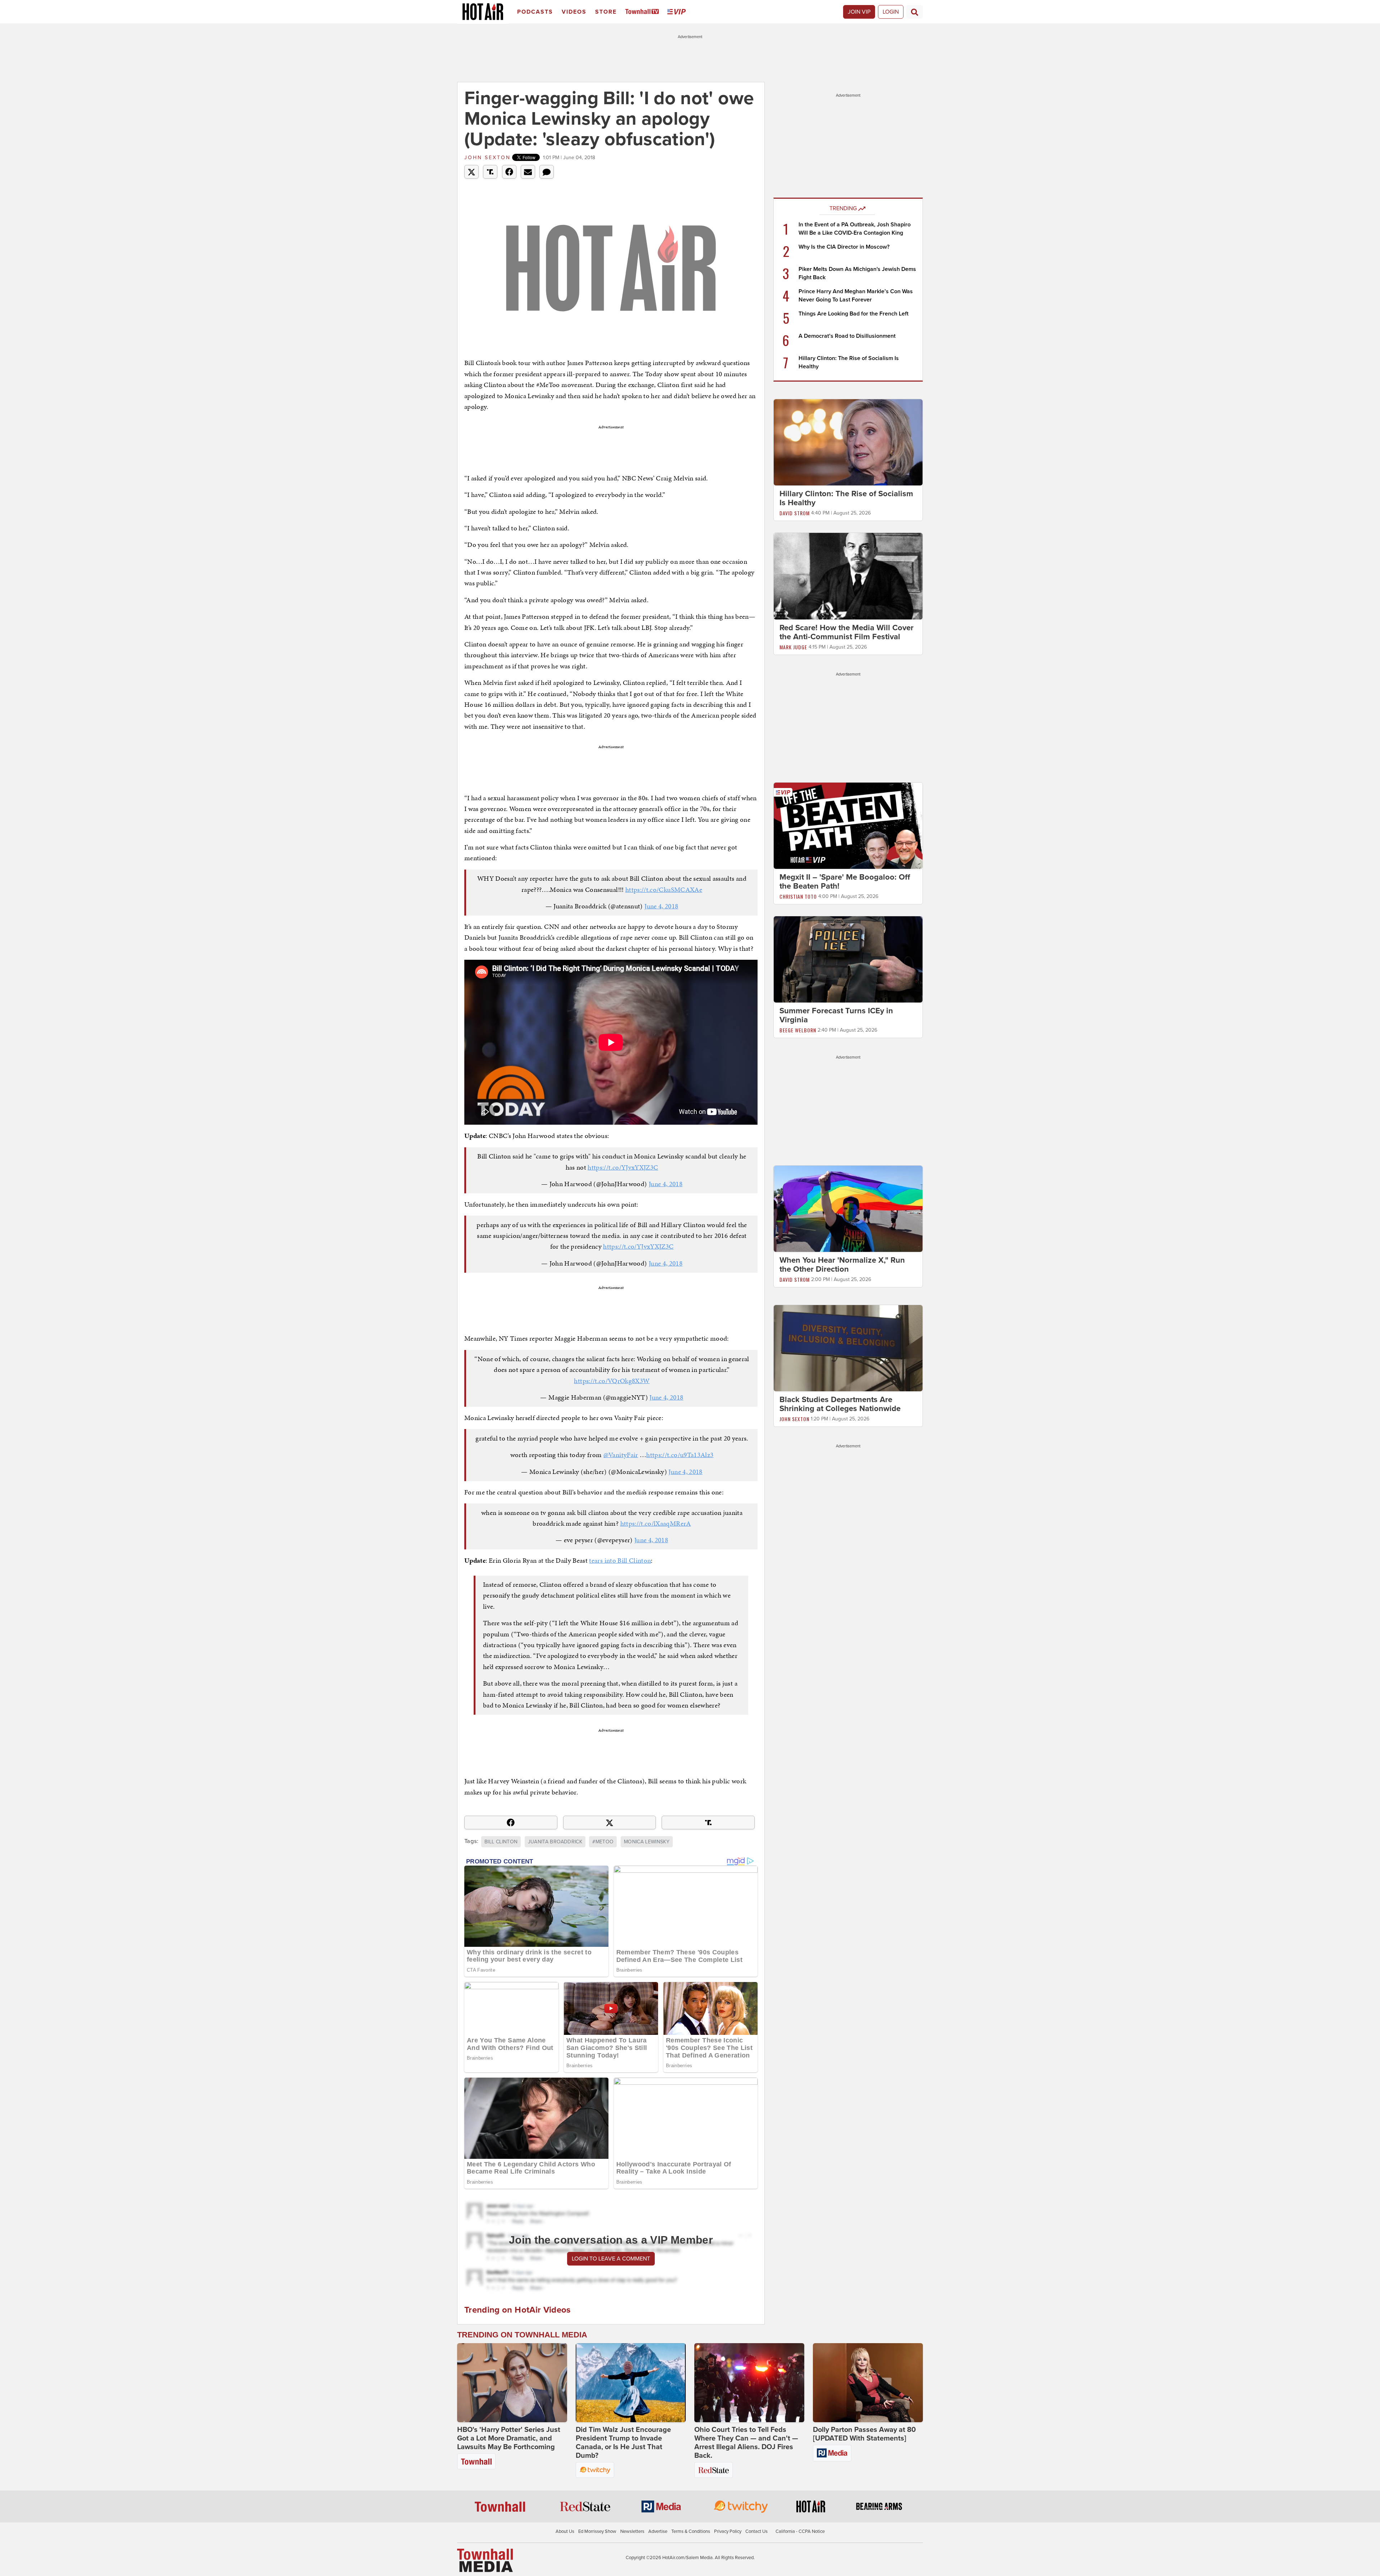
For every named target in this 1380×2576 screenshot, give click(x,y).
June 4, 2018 (661, 906)
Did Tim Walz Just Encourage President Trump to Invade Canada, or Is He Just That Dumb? (623, 2443)
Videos (574, 12)
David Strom (795, 513)
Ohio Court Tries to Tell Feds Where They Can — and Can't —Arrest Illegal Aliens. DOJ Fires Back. (746, 2443)
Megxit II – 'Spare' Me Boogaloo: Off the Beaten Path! (845, 882)
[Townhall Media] (485, 2560)
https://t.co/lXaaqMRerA (656, 1523)
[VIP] (678, 12)
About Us (565, 2531)
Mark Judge (793, 647)
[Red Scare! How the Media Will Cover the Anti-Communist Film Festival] (848, 576)
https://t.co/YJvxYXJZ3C (623, 1167)
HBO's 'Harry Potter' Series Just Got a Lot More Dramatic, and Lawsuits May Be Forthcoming (509, 2438)
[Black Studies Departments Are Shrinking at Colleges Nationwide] (848, 1348)
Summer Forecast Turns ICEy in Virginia (836, 1015)
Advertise (658, 2531)
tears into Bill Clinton (620, 1560)
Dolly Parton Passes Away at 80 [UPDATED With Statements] (864, 2434)
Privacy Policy (728, 2531)
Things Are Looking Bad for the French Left (854, 314)
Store (606, 12)
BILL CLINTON (501, 1842)
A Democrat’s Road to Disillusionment (847, 336)
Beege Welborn (798, 1030)
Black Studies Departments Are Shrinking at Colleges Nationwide (840, 1404)
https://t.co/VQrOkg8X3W (612, 1381)
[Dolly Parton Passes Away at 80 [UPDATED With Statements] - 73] (868, 2383)
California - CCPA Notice (800, 2531)
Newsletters (632, 2531)
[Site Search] (915, 12)
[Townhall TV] (643, 12)
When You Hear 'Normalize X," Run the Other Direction (842, 1265)
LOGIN (891, 12)
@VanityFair (621, 1455)
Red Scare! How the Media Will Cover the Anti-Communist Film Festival (847, 632)
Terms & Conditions (691, 2531)
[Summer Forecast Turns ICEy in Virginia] (848, 959)
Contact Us (756, 2531)
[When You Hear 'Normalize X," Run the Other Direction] (848, 1208)
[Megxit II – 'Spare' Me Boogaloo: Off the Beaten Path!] (848, 825)
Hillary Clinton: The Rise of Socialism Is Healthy (846, 498)
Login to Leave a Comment (611, 2259)
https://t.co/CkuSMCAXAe (664, 890)
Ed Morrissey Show (597, 2531)
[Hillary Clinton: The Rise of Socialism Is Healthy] (848, 442)
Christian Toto (798, 896)
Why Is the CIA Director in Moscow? (844, 247)
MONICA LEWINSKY (647, 1842)
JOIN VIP (859, 12)
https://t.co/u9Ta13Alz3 (680, 1455)
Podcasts (535, 12)
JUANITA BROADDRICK (555, 1842)
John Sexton (487, 158)
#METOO (603, 1842)
